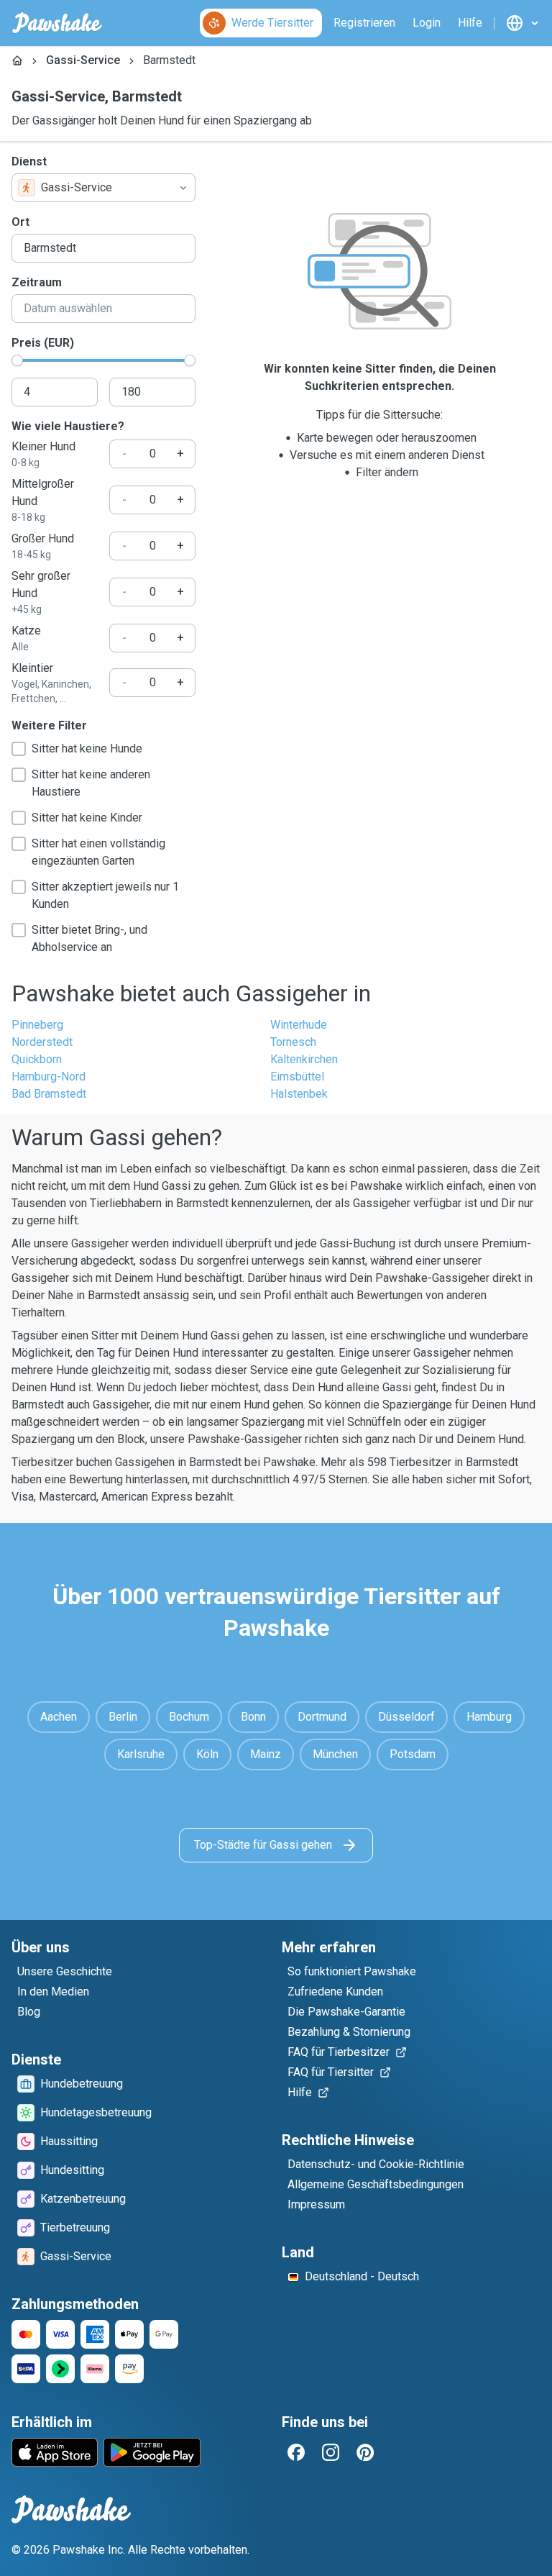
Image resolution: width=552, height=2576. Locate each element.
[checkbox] (19, 749)
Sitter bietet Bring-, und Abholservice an (89, 938)
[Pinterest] (365, 2452)
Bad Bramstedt (49, 1094)
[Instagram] (331, 2452)
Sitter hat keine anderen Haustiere (91, 783)
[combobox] (103, 188)
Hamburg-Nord (49, 1077)
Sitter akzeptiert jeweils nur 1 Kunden (105, 895)
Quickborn (37, 1059)
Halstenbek (299, 1094)
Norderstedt (42, 1042)
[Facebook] (296, 2452)
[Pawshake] (57, 23)
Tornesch (293, 1042)
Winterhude (299, 1025)
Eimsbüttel (297, 1077)
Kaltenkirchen (304, 1059)
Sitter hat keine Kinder (87, 818)
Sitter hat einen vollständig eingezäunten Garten (98, 852)
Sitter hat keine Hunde (87, 748)
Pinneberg (37, 1025)
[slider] (17, 360)
